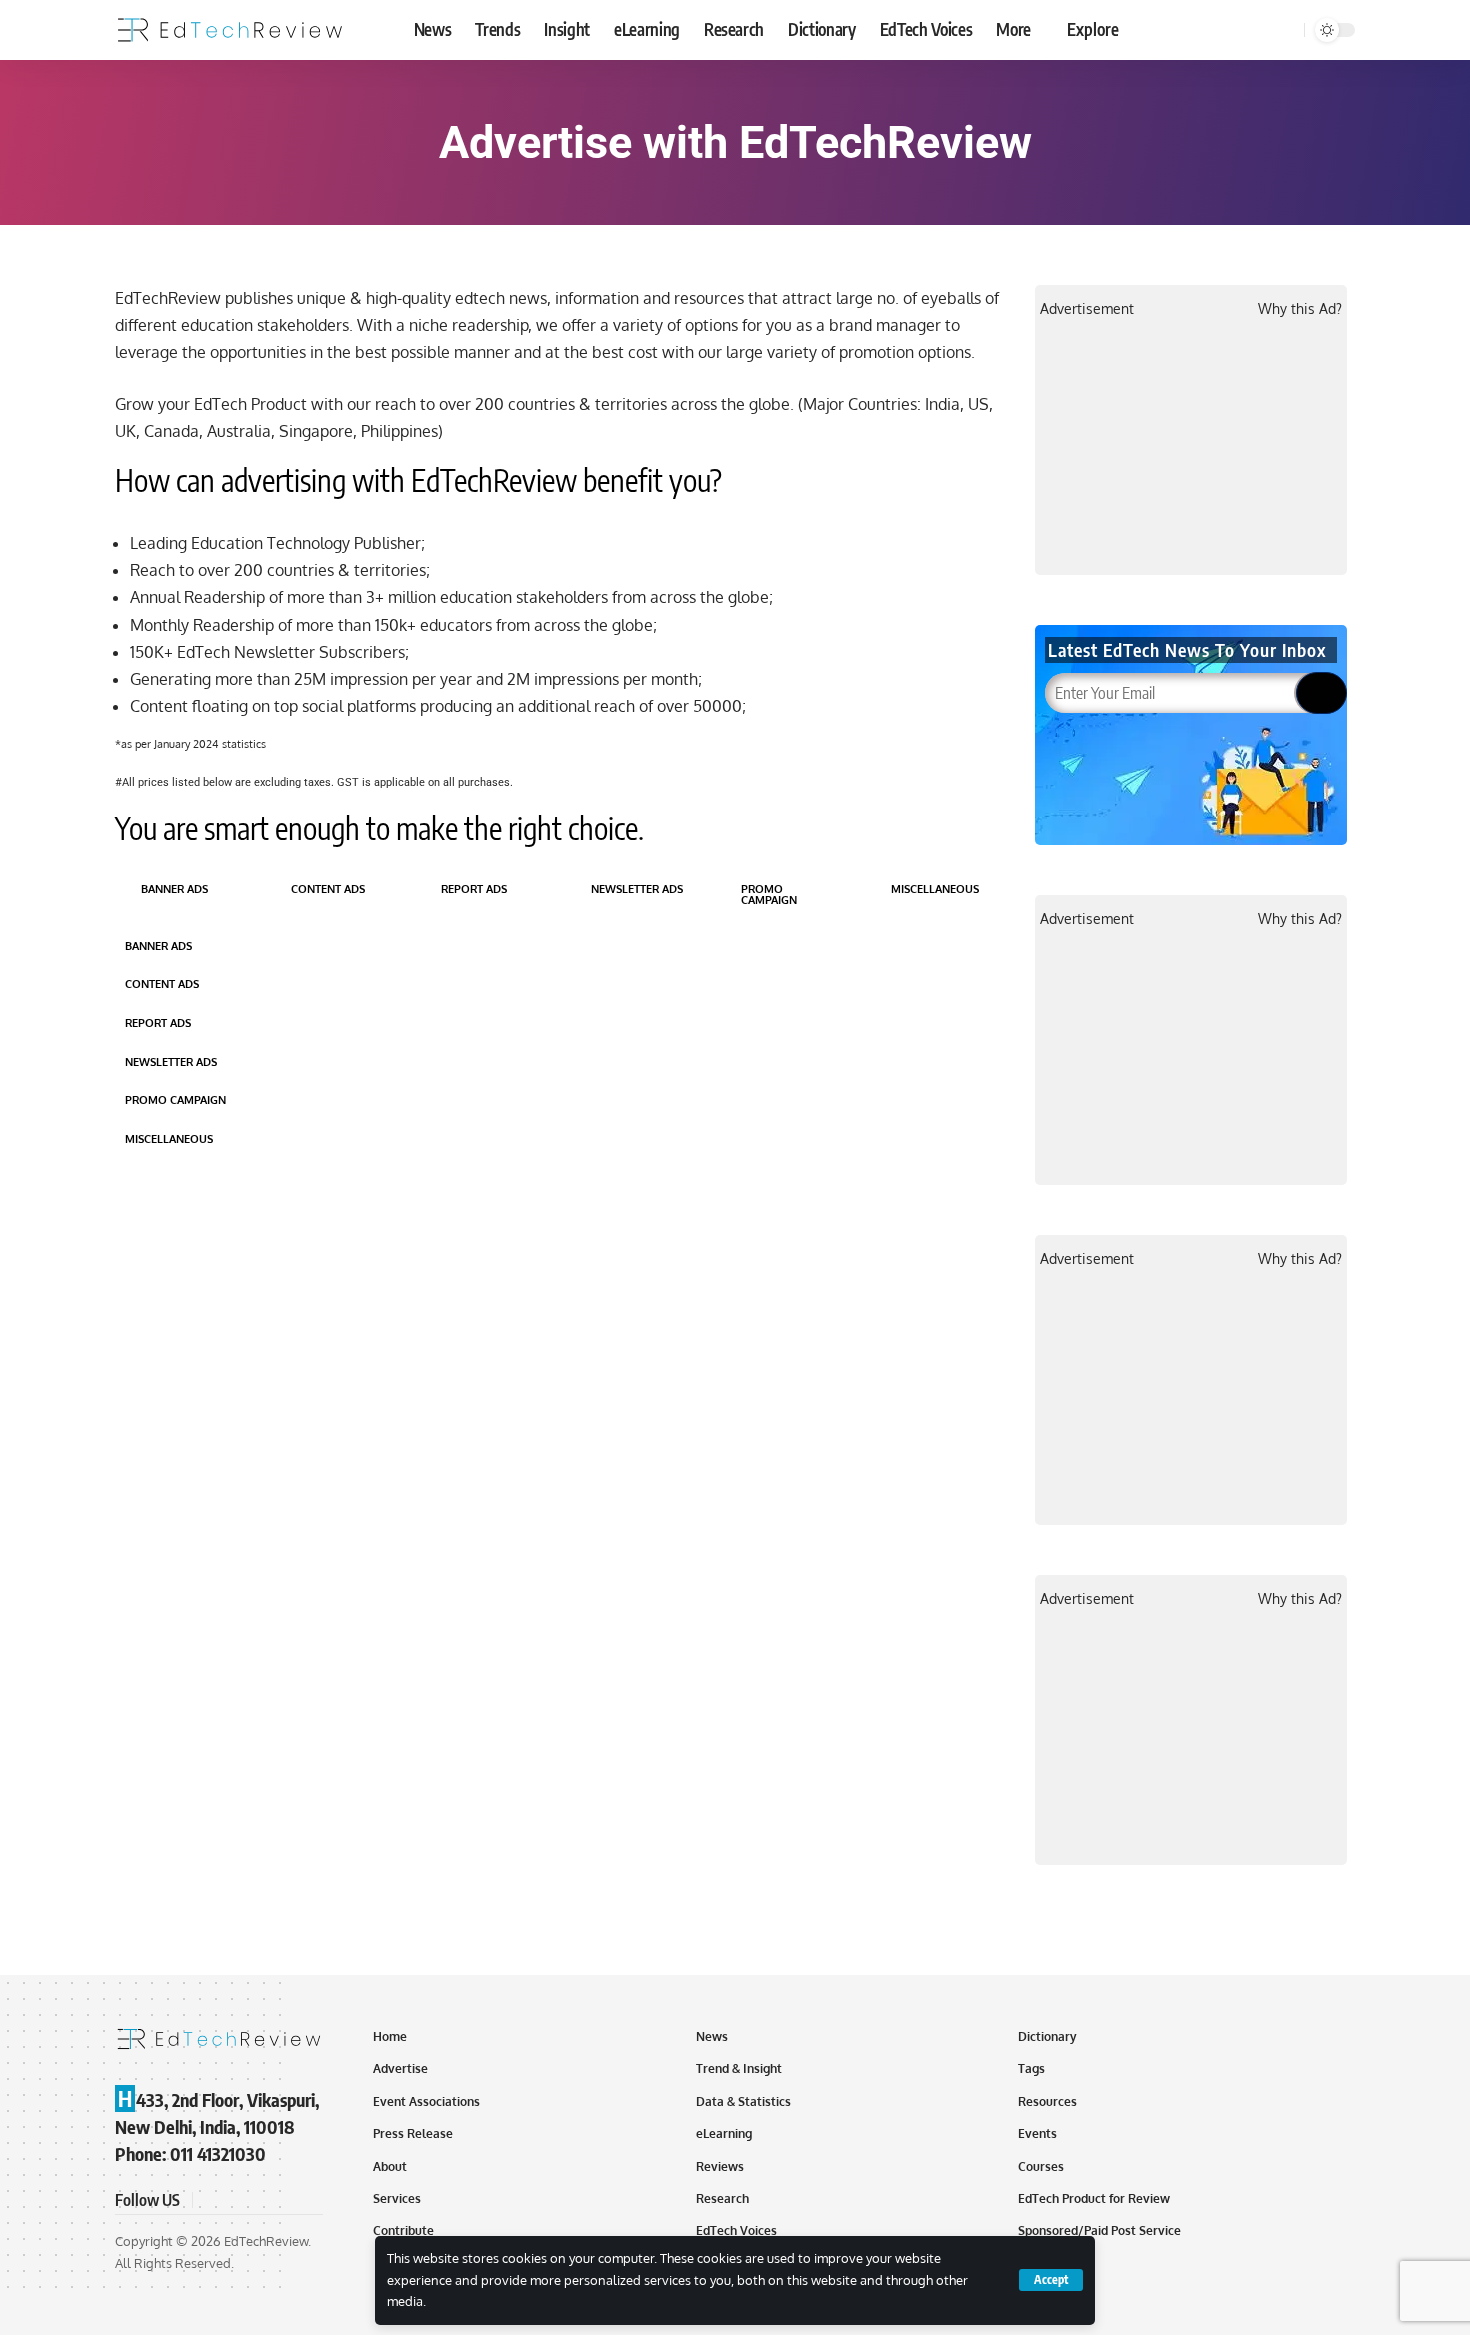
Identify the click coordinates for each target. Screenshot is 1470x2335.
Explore (1093, 29)
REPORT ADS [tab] (474, 889)
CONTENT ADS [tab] (328, 889)
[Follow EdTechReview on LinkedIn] (307, 2200)
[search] (1286, 30)
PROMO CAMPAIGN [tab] (769, 894)
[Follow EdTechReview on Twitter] (235, 2200)
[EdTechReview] (230, 30)
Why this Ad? (1300, 308)
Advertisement (1087, 308)
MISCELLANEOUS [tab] (935, 889)
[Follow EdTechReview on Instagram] (283, 2200)
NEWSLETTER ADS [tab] (637, 889)
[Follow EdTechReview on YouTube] (259, 2200)
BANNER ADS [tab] (174, 889)
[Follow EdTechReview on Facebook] (211, 2200)
